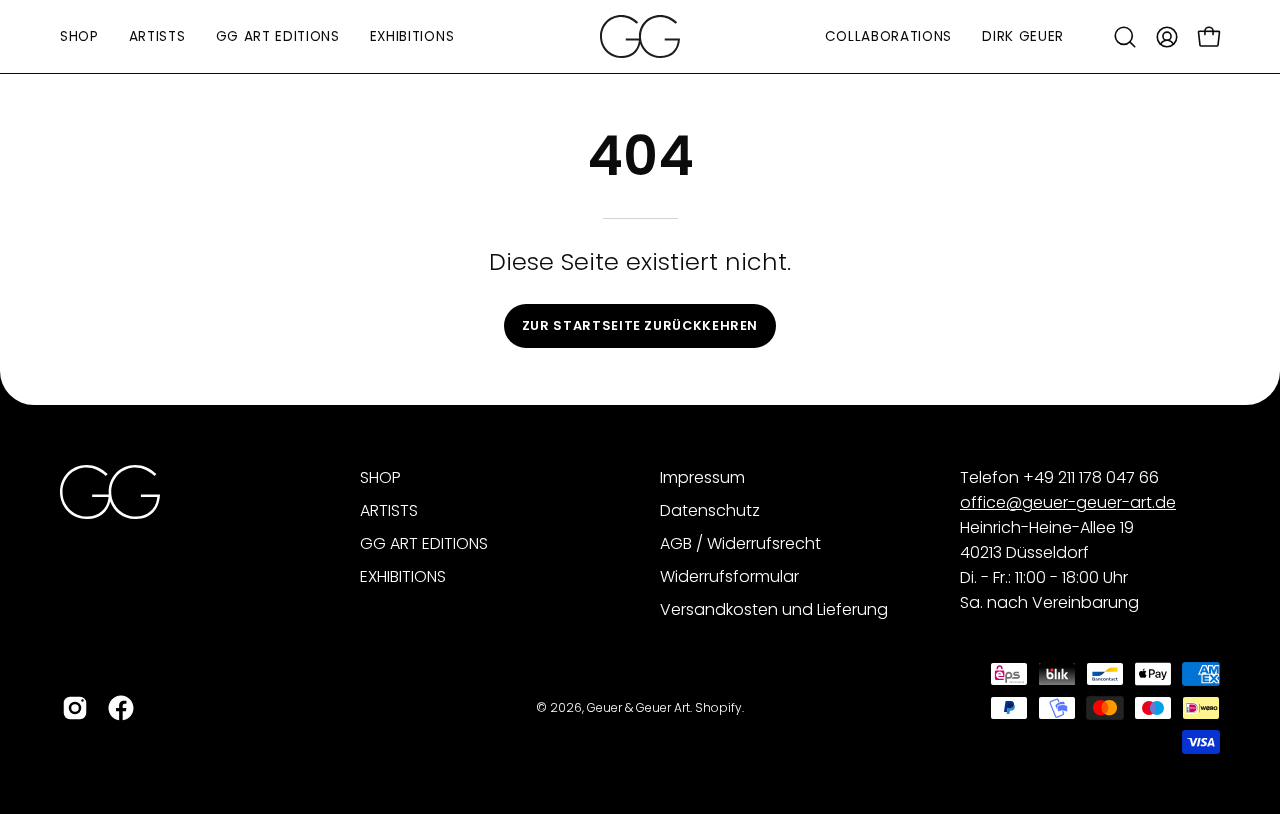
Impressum (702, 477)
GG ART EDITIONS (424, 543)
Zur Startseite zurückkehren (640, 325)
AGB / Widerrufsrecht (740, 543)
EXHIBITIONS (403, 576)
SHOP (380, 477)
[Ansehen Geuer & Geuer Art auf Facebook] (121, 708)
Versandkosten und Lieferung (774, 609)
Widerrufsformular (729, 576)
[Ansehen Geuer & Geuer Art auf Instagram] (75, 708)
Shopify (718, 706)
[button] (1125, 37)
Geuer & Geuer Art (638, 706)
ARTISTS (389, 510)
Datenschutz (710, 510)
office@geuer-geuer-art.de (1068, 502)
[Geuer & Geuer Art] (640, 36)
